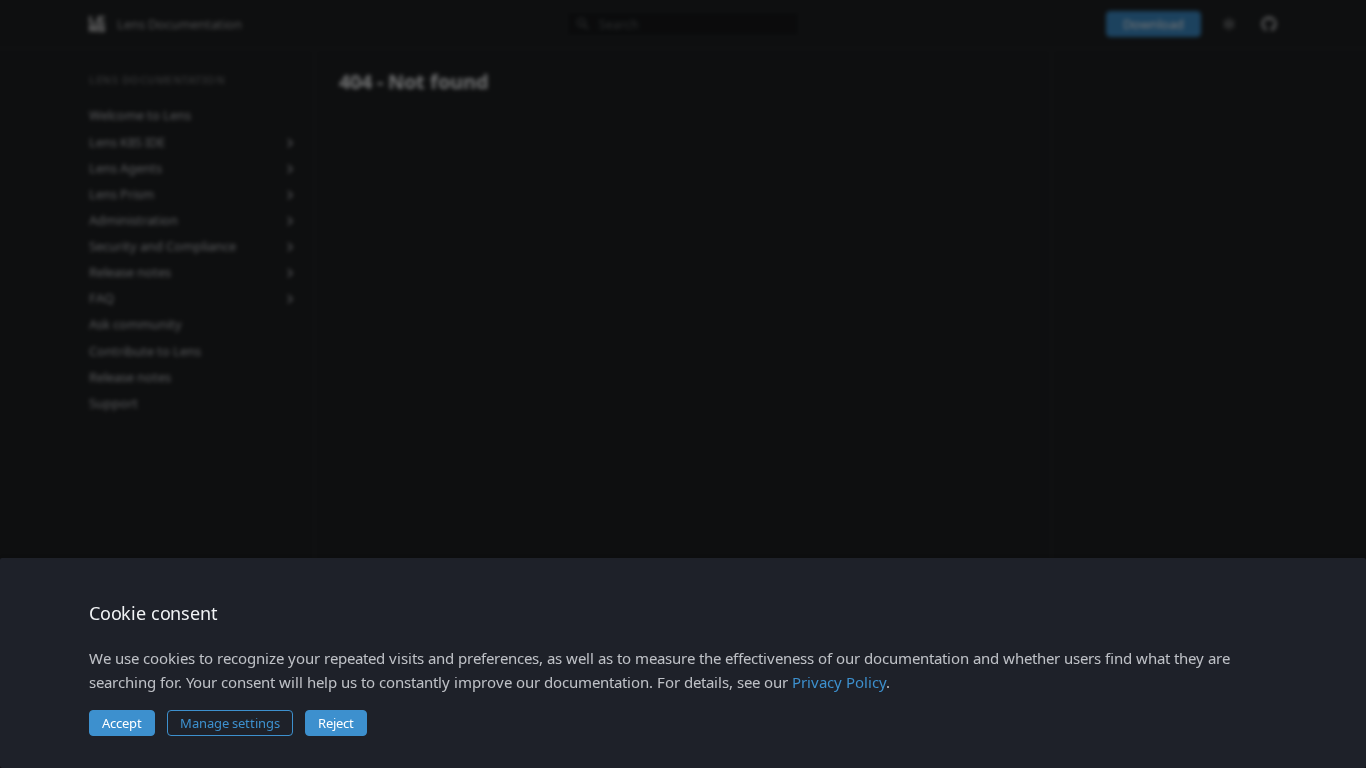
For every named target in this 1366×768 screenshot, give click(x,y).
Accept (122, 723)
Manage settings (230, 723)
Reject (336, 723)
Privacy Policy (839, 682)
